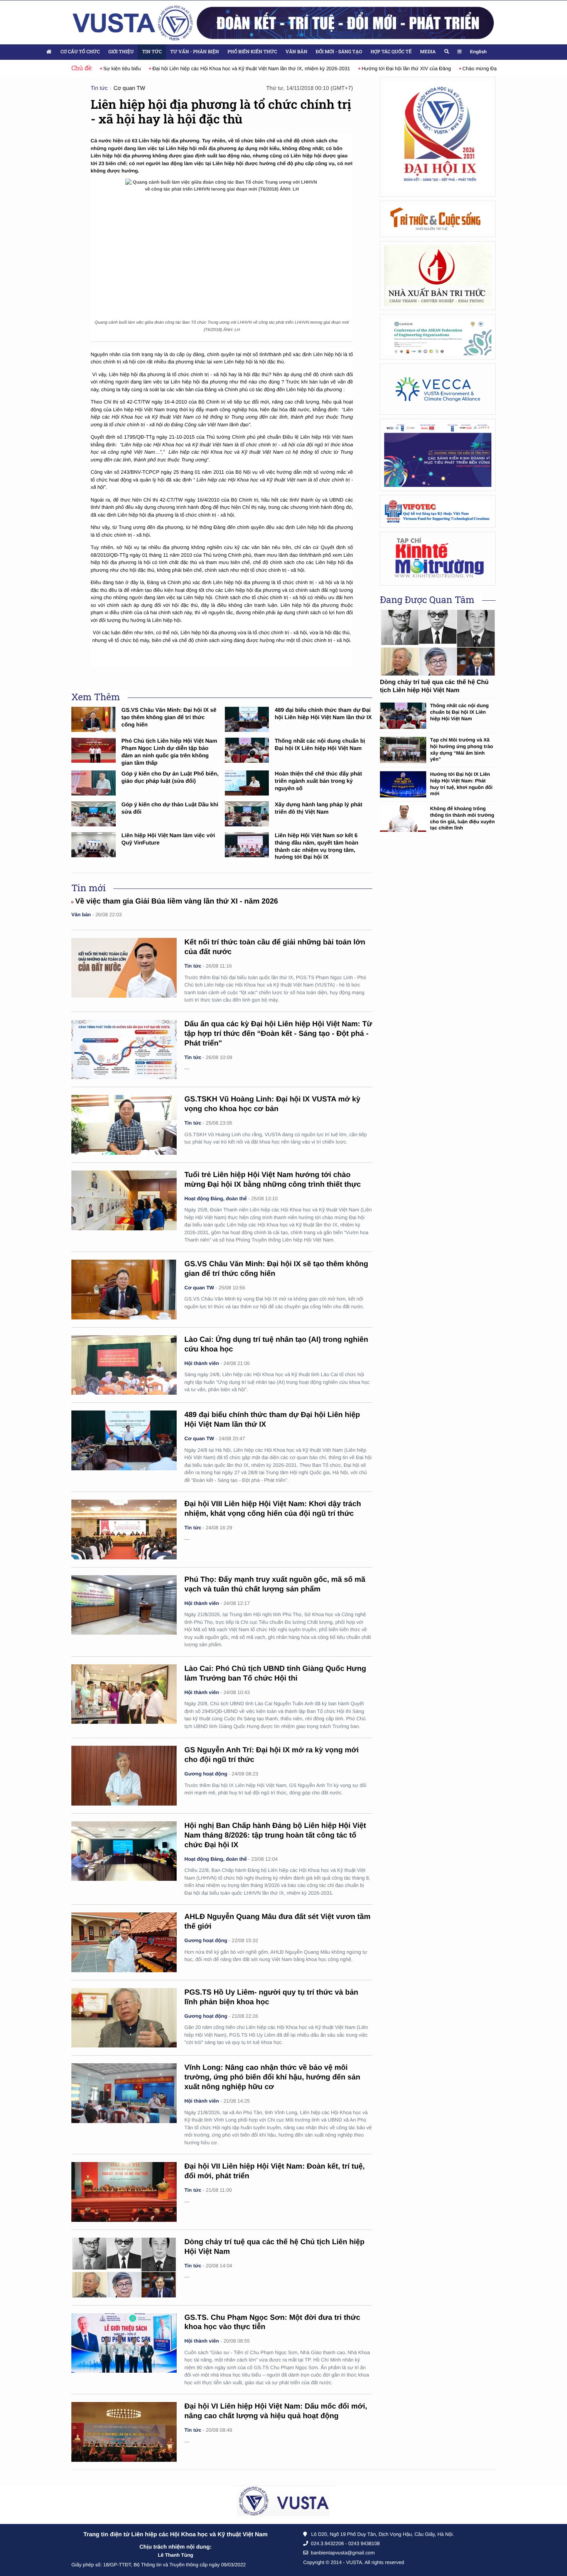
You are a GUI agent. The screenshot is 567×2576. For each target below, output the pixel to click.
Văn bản (296, 52)
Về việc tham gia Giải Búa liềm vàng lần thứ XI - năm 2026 (177, 901)
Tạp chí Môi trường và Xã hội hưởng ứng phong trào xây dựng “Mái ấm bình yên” (462, 749)
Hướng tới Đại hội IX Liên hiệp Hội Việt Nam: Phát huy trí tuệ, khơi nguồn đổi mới (461, 784)
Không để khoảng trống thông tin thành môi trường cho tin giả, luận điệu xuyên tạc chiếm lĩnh (462, 818)
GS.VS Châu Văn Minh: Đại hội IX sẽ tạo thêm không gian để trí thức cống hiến (169, 717)
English (478, 52)
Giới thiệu (121, 52)
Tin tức (152, 52)
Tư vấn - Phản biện (194, 52)
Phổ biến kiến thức (252, 52)
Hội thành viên (202, 1363)
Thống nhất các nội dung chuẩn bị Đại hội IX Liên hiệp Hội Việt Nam (459, 712)
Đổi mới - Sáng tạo (339, 52)
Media (428, 52)
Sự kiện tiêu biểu (108, 68)
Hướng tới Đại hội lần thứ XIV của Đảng (393, 68)
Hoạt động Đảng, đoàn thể (216, 1198)
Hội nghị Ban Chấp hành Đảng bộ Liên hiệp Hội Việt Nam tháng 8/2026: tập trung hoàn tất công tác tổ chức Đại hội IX (275, 1835)
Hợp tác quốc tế (391, 52)
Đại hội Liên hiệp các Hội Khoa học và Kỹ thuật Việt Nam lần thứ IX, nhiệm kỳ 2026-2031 (237, 68)
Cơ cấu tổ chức (80, 52)
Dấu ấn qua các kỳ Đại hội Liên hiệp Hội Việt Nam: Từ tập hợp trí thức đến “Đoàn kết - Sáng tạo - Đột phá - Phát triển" (278, 1034)
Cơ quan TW (129, 88)
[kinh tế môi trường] (438, 558)
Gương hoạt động (206, 1774)
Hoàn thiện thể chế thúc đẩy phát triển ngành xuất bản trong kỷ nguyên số (318, 781)
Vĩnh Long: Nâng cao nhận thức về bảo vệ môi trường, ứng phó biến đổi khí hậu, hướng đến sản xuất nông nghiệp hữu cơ (272, 2077)
